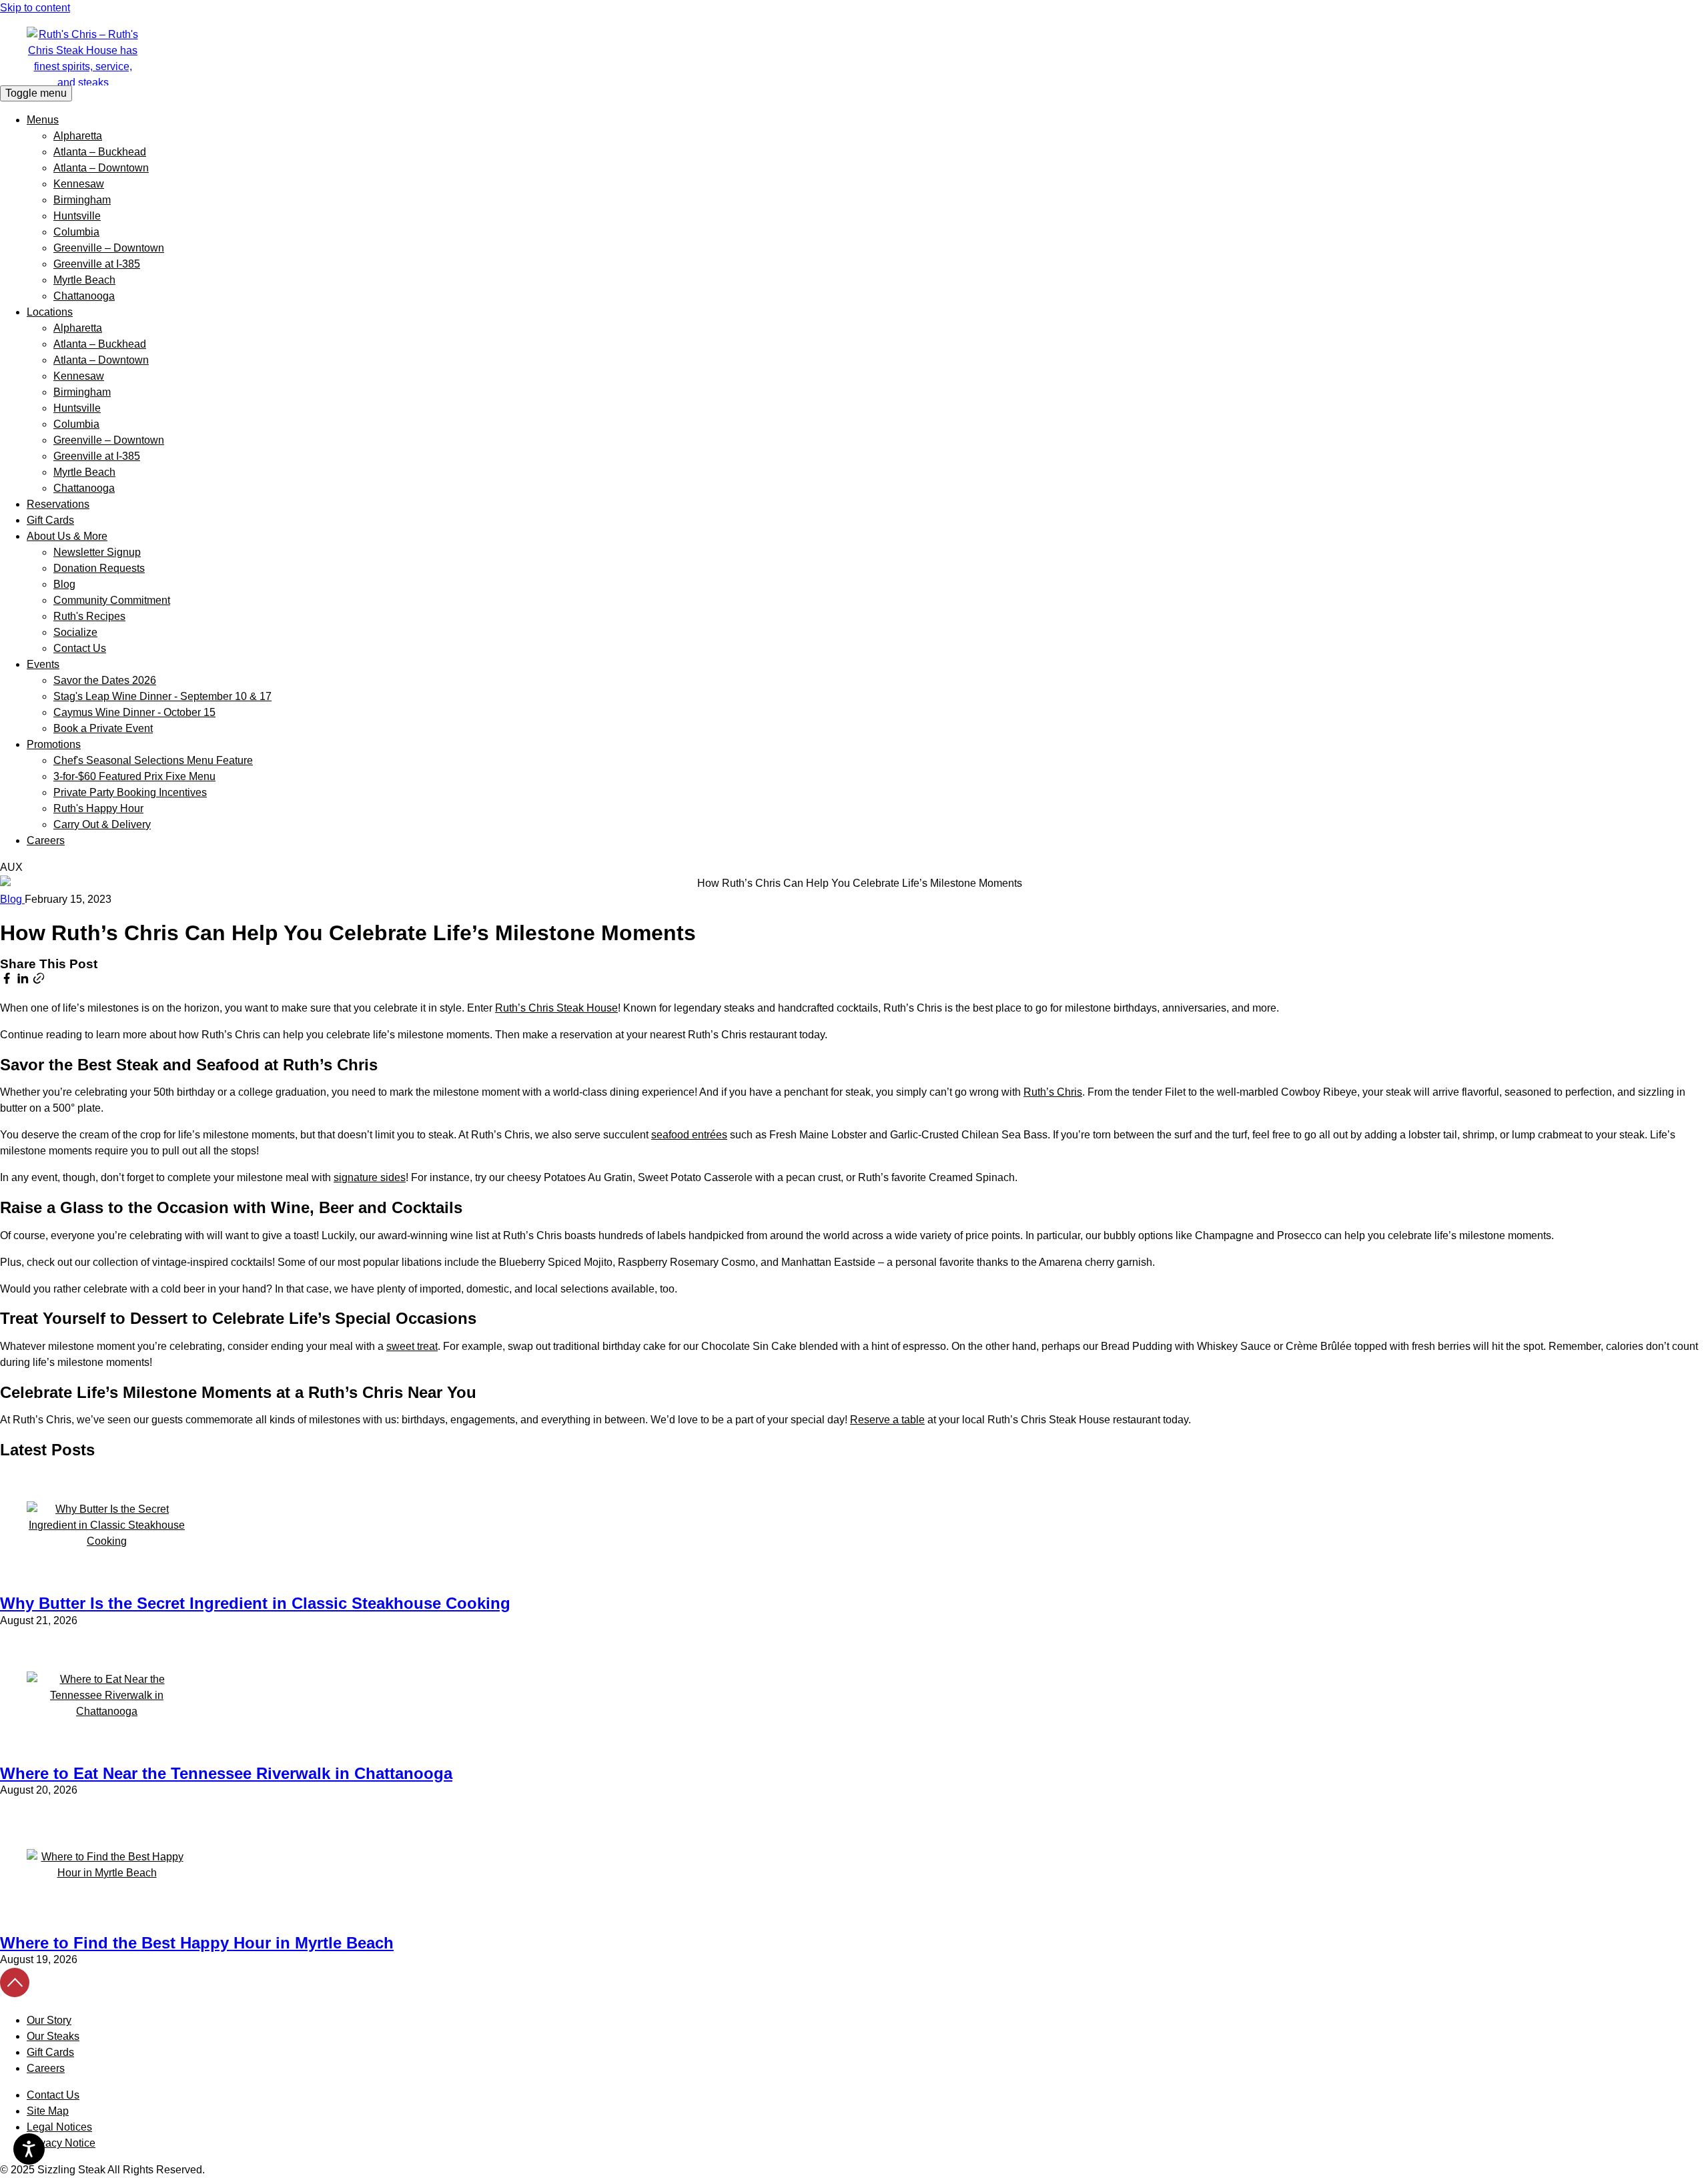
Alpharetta (78, 136)
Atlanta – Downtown (101, 168)
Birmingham (82, 200)
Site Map (48, 2111)
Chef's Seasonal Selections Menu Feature (153, 760)
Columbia (76, 232)
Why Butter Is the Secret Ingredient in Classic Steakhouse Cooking (255, 1603)
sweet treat (412, 1346)
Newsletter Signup (97, 552)
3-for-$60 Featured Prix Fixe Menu (134, 776)
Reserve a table (887, 1420)
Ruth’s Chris (1053, 1092)
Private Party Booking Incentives (130, 792)
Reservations (58, 504)
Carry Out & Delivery (102, 824)
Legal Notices (59, 2127)
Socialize (75, 632)
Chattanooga (84, 296)
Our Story (49, 2020)
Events (43, 664)
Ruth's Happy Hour (98, 808)
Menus (43, 120)
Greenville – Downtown (109, 248)
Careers (46, 840)
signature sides (370, 1177)
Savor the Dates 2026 (105, 680)
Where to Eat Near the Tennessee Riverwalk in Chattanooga (226, 1773)
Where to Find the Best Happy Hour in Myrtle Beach (197, 1943)
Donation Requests (99, 568)
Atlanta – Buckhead (100, 152)
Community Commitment (112, 600)
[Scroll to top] (15, 1993)
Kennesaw (79, 184)
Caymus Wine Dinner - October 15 (134, 712)
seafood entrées (689, 1135)
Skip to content (35, 8)
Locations (50, 312)
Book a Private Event (103, 728)
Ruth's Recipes (89, 616)
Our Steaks (53, 2036)
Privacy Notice (61, 2143)
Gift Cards (50, 520)
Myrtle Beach (84, 280)
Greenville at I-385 (97, 264)
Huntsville (77, 216)
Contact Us (80, 648)
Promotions (54, 744)
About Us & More (67, 536)
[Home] (854, 56)
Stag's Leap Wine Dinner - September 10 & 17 (162, 696)
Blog (64, 584)
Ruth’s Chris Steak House (556, 1008)
